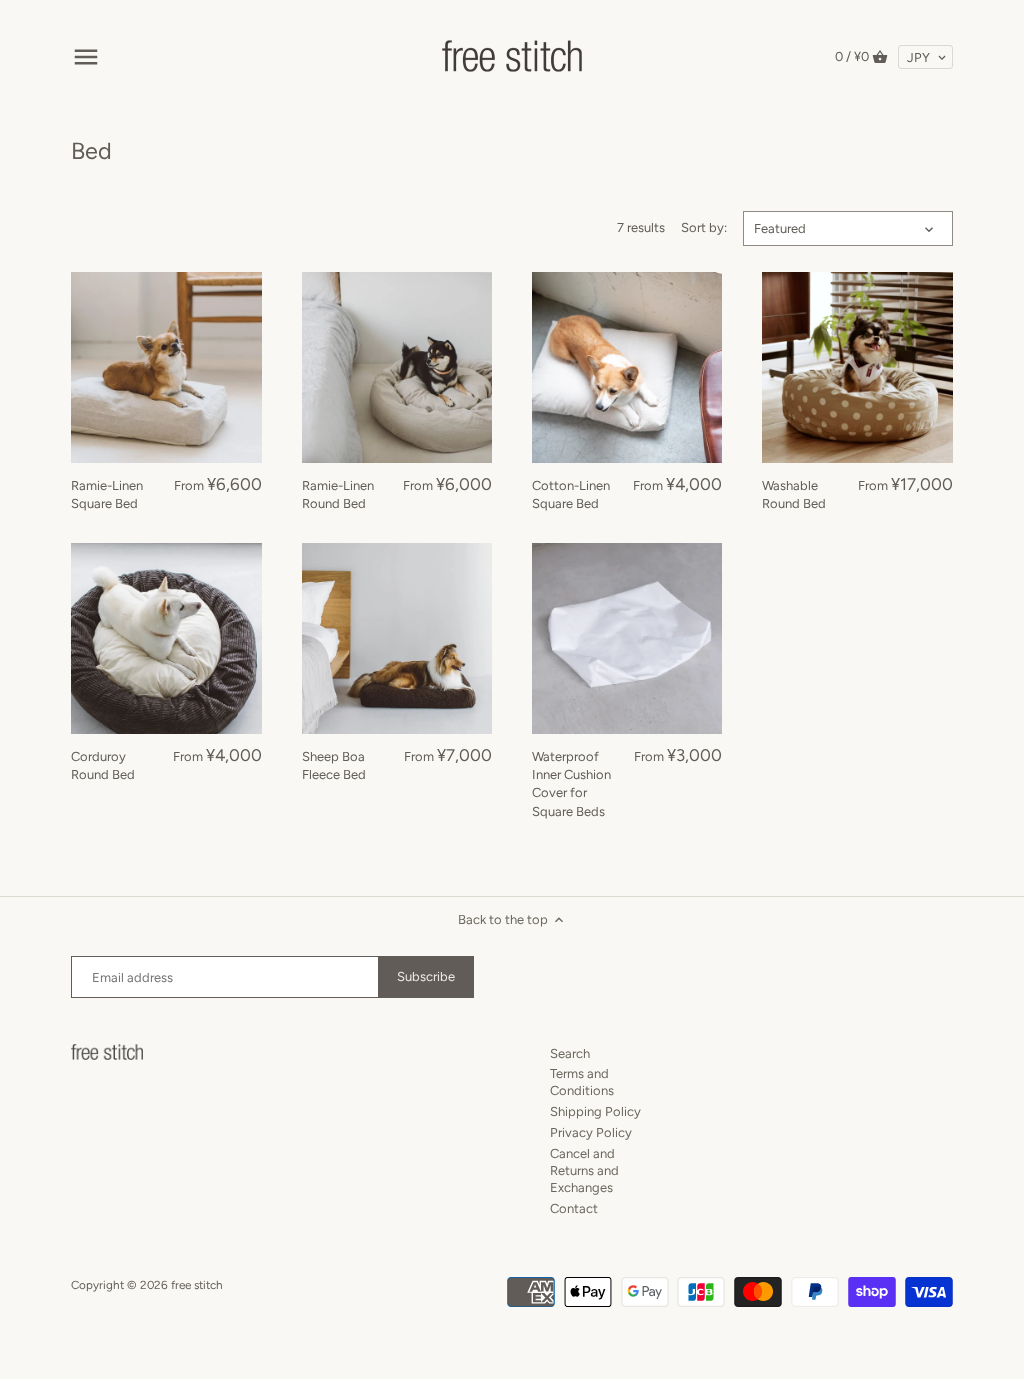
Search (570, 1053)
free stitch (197, 1285)
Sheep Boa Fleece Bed (334, 765)
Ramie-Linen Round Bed (338, 494)
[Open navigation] (86, 57)
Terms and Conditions (582, 1082)
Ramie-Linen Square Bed (107, 494)
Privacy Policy (591, 1132)
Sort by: (704, 227)
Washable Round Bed (794, 494)
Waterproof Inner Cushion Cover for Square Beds (571, 784)
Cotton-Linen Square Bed (571, 494)
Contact (574, 1208)
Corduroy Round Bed (103, 765)
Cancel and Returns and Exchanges (584, 1170)
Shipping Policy (595, 1111)
